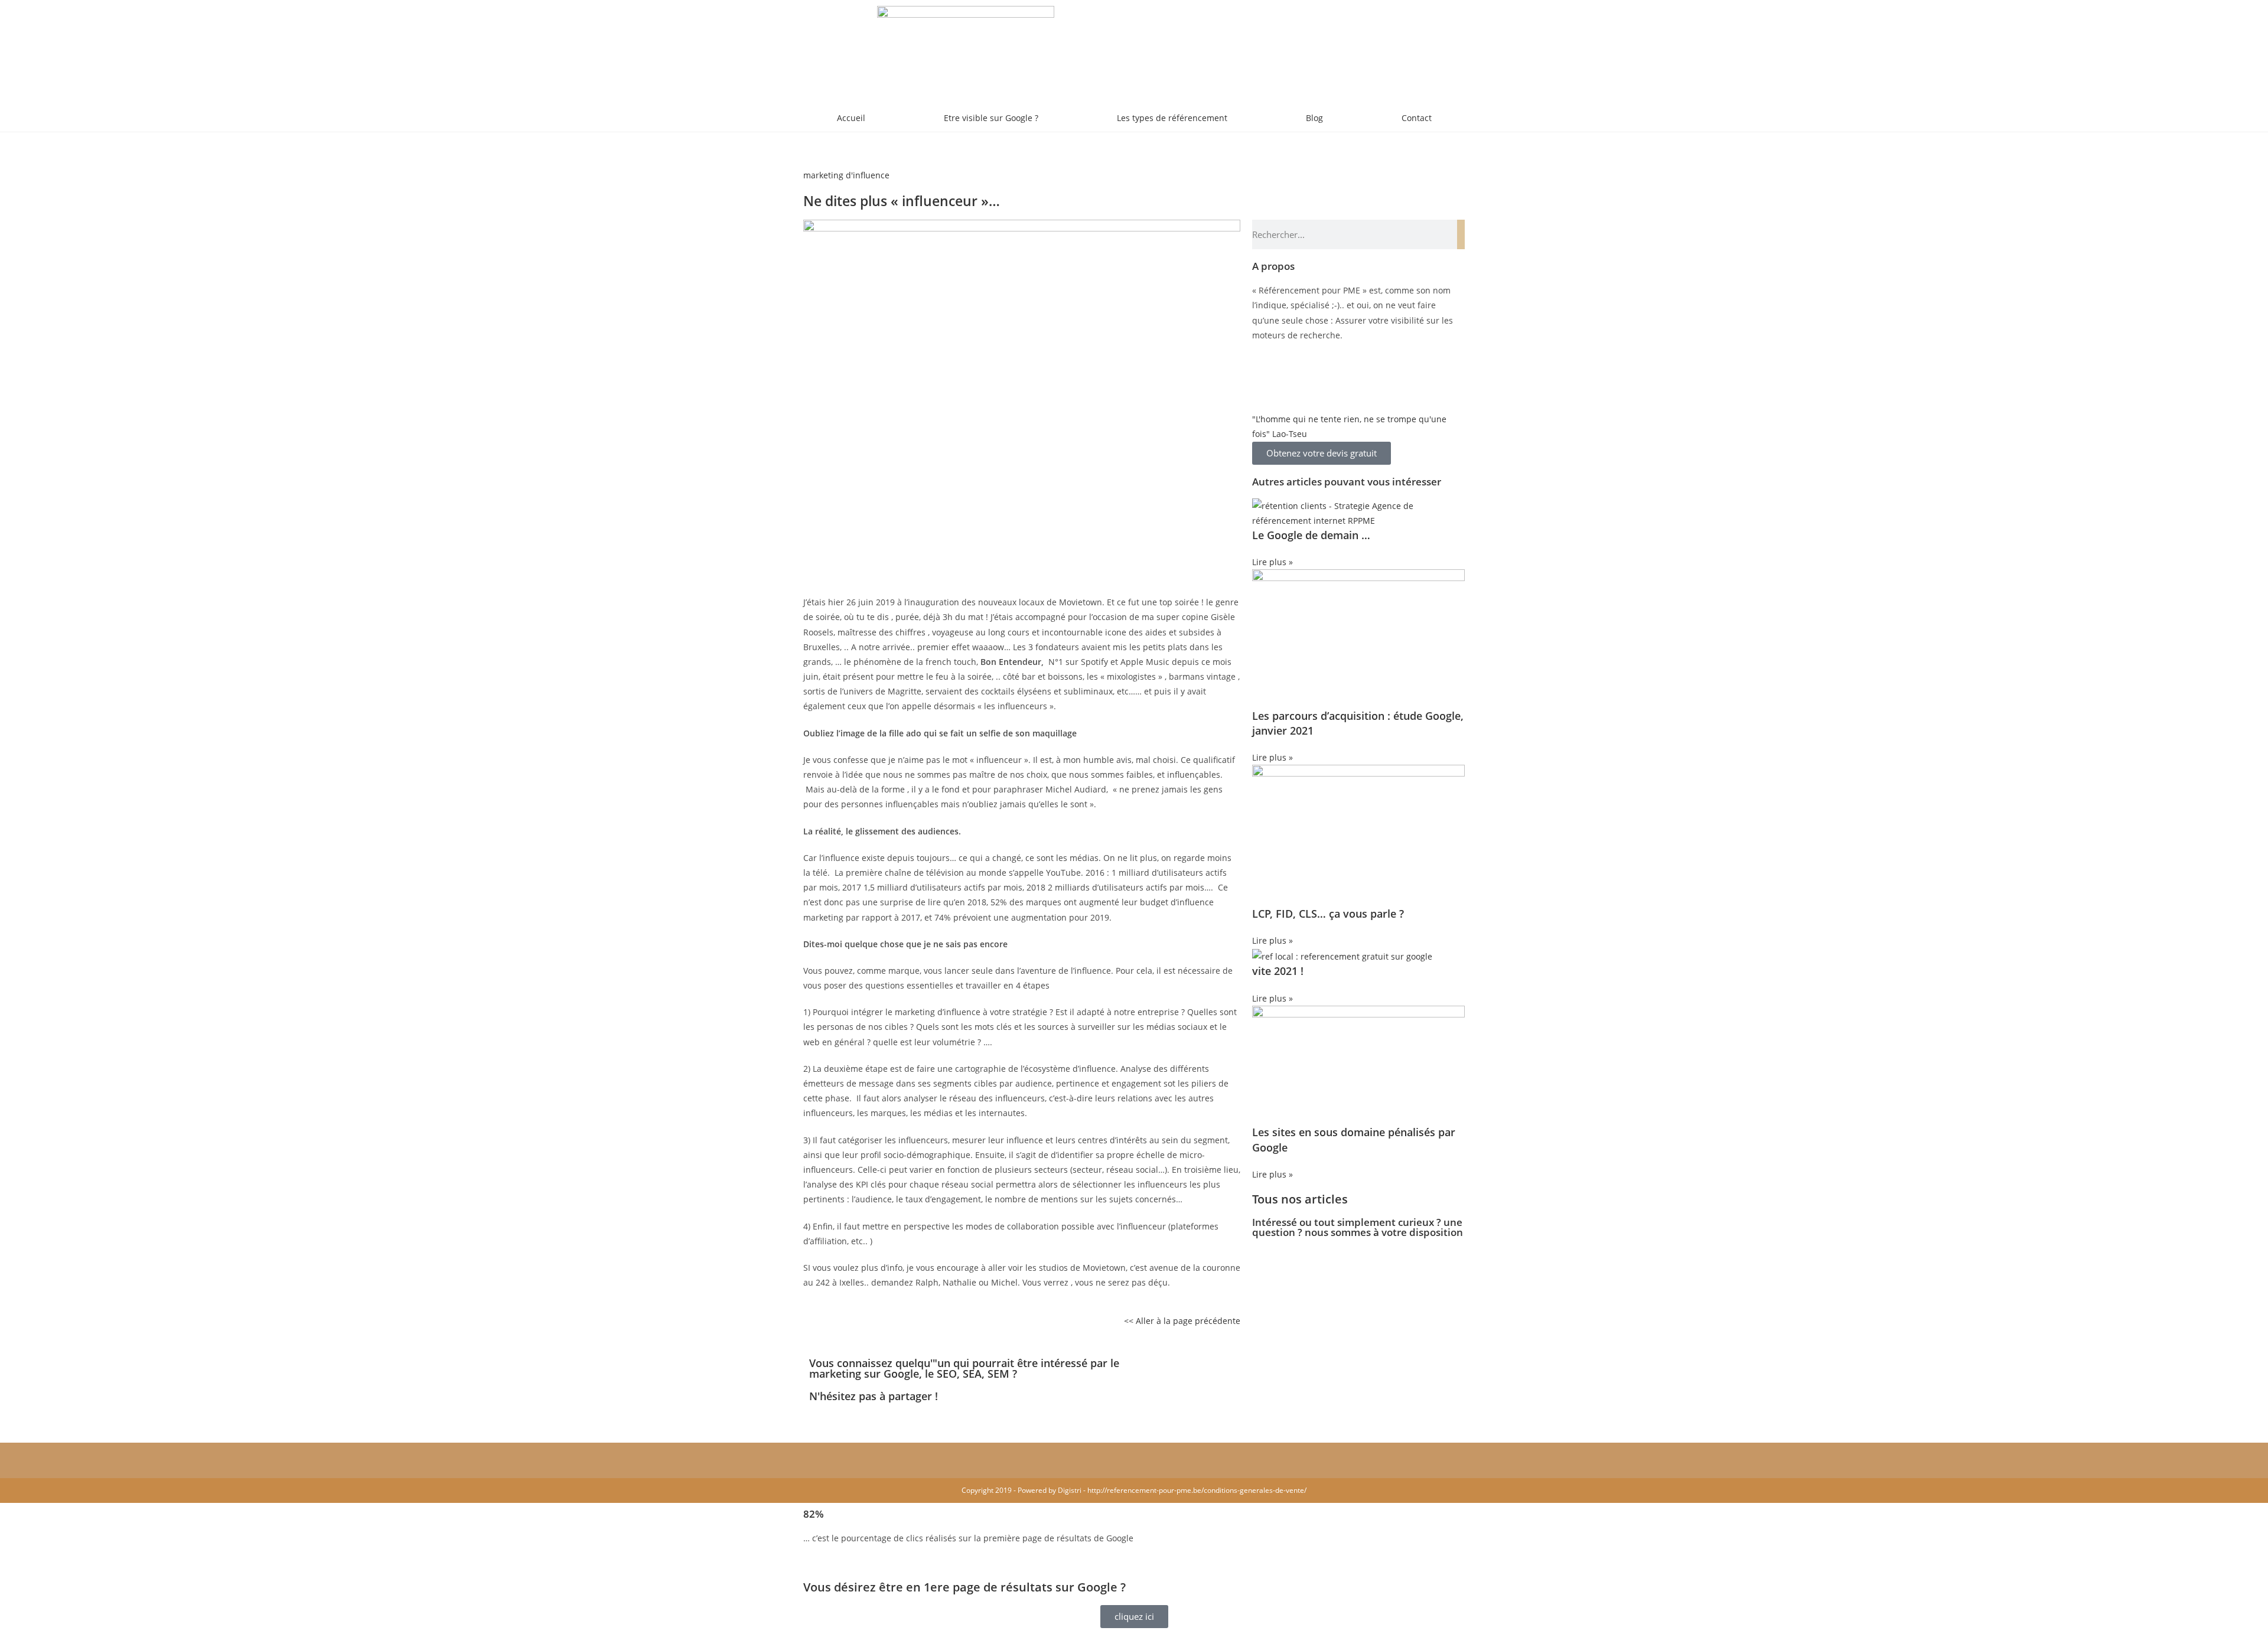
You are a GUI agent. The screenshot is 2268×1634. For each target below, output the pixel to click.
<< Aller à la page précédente (1182, 1321)
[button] (1143, 1365)
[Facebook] (1267, 381)
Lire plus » (1273, 562)
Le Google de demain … (1311, 535)
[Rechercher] (1461, 234)
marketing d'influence (846, 175)
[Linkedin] (1299, 381)
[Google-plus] (1331, 381)
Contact (1417, 118)
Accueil (851, 118)
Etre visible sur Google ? (991, 118)
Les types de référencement (1172, 118)
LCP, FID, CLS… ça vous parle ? (1328, 914)
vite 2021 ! (1278, 971)
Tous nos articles (1300, 1199)
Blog (1314, 118)
